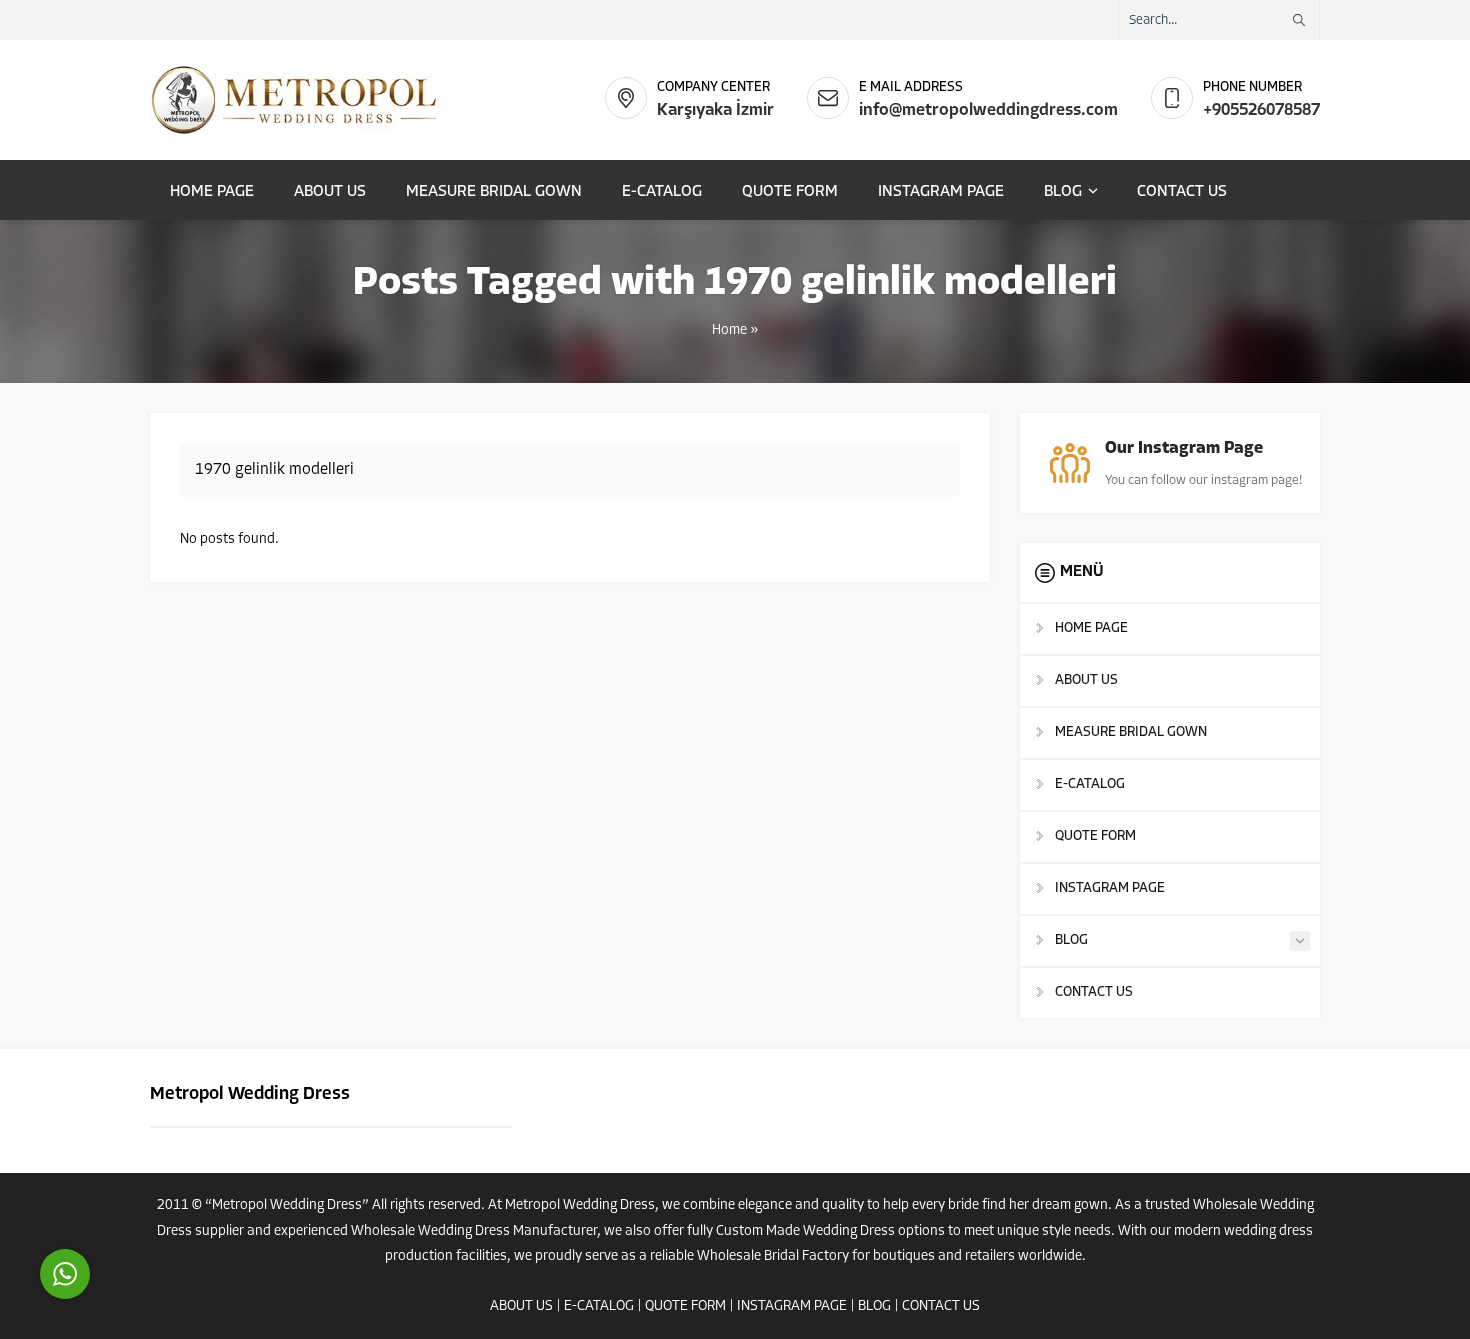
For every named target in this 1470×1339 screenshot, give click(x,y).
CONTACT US (941, 1306)
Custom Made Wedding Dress (805, 1231)
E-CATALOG (599, 1306)
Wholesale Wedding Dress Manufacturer (474, 1231)
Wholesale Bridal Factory (773, 1256)
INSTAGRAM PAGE (792, 1306)
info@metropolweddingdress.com (988, 110)
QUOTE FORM (685, 1306)
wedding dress (1268, 1231)
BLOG (874, 1306)
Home (729, 330)
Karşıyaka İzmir (715, 110)
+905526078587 (1261, 110)
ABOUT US (521, 1306)
